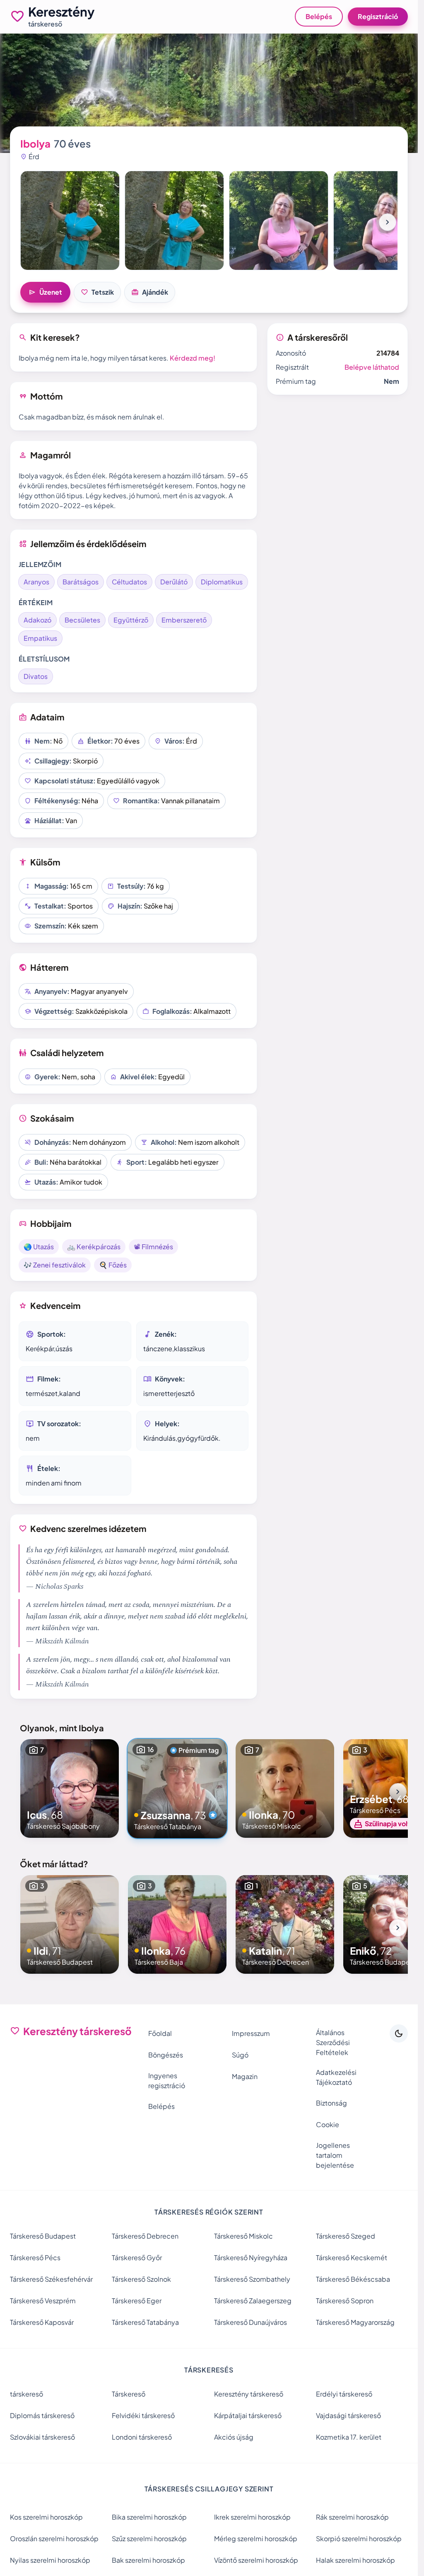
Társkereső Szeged (346, 2236)
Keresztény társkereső (249, 2394)
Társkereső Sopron (345, 2301)
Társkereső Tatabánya (145, 2322)
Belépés (319, 16)
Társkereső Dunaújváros (251, 2322)
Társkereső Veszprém (43, 2301)
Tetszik (97, 292)
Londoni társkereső (142, 2437)
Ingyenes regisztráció (167, 2080)
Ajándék (150, 292)
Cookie (328, 2124)
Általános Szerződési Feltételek (333, 2042)
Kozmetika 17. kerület (349, 2437)
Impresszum (251, 2033)
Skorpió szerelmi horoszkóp (359, 2538)
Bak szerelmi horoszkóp (148, 2560)
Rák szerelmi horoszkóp (352, 2517)
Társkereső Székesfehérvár (51, 2279)
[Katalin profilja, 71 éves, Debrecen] (285, 1924)
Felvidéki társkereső (143, 2415)
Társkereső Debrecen (145, 2236)
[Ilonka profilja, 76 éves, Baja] (177, 1924)
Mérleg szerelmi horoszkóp (256, 2538)
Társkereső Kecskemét (352, 2257)
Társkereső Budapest (43, 2236)
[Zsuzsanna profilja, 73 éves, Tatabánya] (177, 1788)
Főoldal (160, 2033)
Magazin (245, 2076)
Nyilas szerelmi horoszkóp (50, 2560)
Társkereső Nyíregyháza (251, 2257)
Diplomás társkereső (42, 2415)
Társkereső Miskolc (243, 2236)
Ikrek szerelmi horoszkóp (252, 2517)
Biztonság (331, 2103)
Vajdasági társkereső (348, 2415)
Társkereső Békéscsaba (353, 2279)
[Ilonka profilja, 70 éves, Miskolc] (285, 1788)
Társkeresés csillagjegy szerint (209, 2489)
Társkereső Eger (137, 2301)
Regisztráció (378, 16)
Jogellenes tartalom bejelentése (335, 2155)
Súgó (240, 2055)
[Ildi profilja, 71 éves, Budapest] (70, 1924)
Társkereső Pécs (35, 2257)
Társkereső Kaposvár (42, 2322)
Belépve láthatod (372, 367)
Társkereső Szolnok (141, 2279)
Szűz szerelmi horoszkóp (149, 2538)
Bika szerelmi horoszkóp (149, 2517)
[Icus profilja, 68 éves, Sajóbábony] (70, 1788)
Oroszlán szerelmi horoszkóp (54, 2538)
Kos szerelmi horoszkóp (46, 2517)
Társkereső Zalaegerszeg (253, 2301)
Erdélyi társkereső (344, 2394)
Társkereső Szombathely (252, 2279)
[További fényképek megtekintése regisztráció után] (70, 221)
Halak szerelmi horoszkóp (355, 2560)
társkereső (26, 2394)
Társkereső (129, 2394)
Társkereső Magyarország (355, 2322)
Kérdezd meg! (193, 358)
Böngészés (166, 2055)
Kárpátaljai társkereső (248, 2415)
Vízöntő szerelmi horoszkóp (256, 2560)
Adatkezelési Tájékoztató (336, 2077)
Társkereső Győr (137, 2257)
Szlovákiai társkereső (42, 2437)
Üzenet (45, 292)
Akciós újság (234, 2437)
